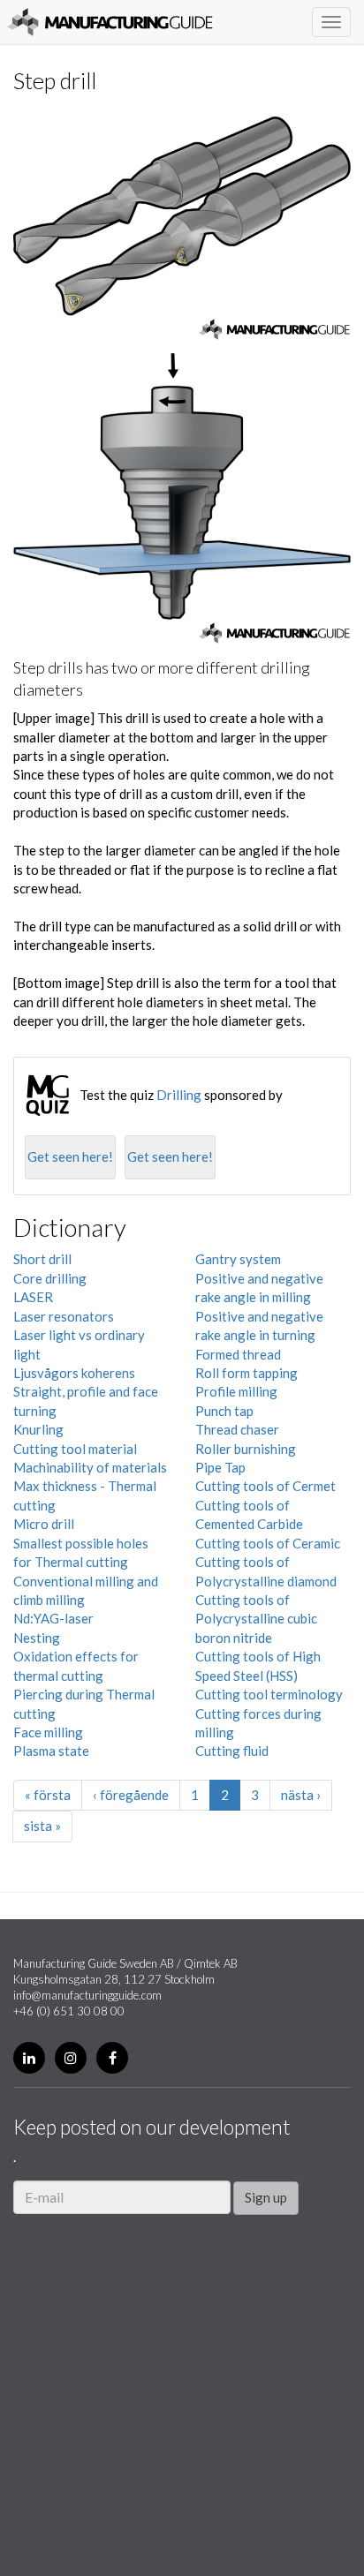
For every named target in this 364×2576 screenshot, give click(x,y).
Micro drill (44, 1524)
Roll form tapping (246, 1373)
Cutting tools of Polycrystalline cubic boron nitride (256, 1619)
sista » (42, 1826)
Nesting (37, 1638)
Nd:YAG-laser (53, 1618)
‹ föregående (131, 1795)
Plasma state (51, 1751)
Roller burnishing (246, 1449)
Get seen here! (70, 1156)
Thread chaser (237, 1429)
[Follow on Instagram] (71, 2058)
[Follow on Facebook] (112, 2058)
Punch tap (224, 1411)
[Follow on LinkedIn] (29, 2058)
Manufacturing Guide (110, 22)
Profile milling (236, 1391)
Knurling (38, 1429)
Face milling (48, 1732)
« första (48, 1795)
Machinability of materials (90, 1467)
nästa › (301, 1795)
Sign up (266, 2197)
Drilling (179, 1095)
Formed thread (238, 1354)
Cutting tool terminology (269, 1694)
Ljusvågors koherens (74, 1373)
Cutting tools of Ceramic (268, 1543)
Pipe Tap (220, 1467)
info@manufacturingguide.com (87, 1995)
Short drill (42, 1259)
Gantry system (238, 1259)
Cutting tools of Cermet (265, 1486)
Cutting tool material (75, 1449)
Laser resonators (64, 1316)
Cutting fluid (232, 1751)
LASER (33, 1297)
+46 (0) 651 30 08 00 (69, 2011)
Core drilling (50, 1278)
